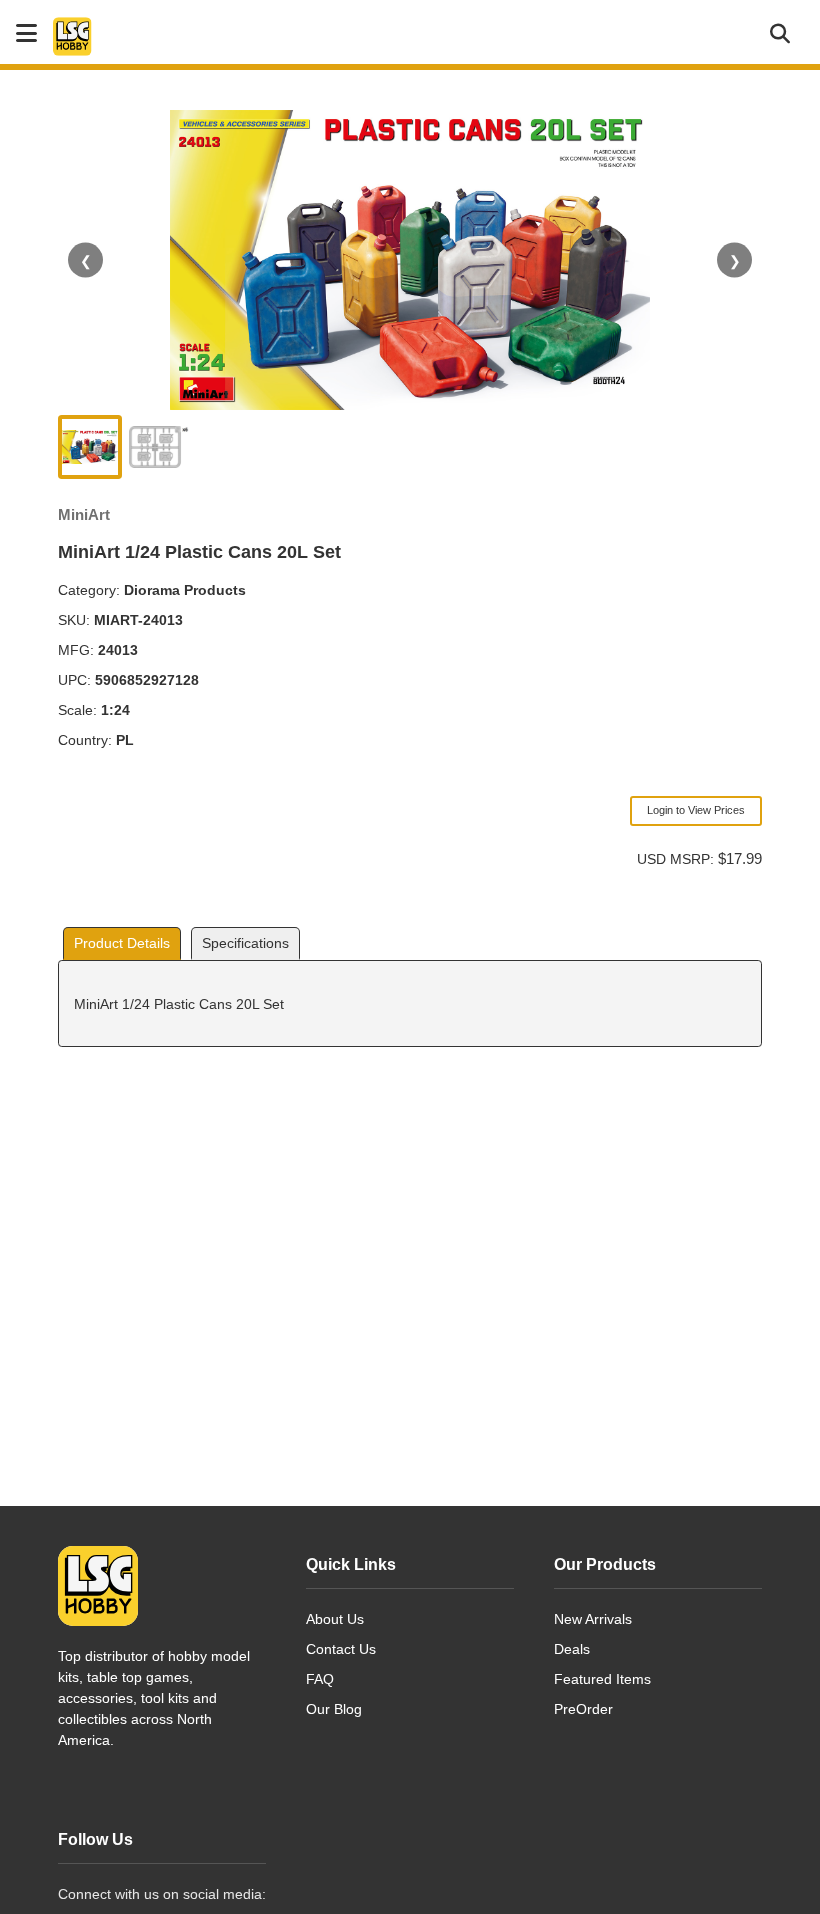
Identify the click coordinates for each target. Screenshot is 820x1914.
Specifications (245, 943)
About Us (335, 1619)
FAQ (320, 1679)
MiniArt (84, 514)
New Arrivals (593, 1619)
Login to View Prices (696, 810)
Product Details (122, 943)
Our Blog (334, 1709)
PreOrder (583, 1709)
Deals (572, 1649)
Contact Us (341, 1649)
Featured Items (602, 1679)
